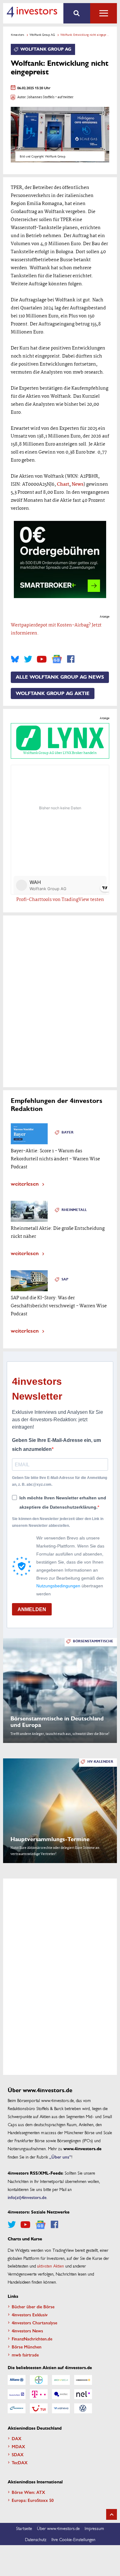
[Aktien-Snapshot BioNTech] (61, 2380)
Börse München (27, 2347)
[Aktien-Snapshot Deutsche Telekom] (39, 2394)
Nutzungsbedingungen (58, 1586)
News (78, 484)
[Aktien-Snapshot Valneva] (61, 2408)
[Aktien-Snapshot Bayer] (39, 2380)
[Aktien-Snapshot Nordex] (17, 2408)
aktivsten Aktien (51, 2266)
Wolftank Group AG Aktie (53, 693)
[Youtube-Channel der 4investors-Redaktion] (42, 659)
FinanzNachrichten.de (32, 2339)
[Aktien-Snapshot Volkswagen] (83, 2408)
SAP (65, 1279)
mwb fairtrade (25, 2355)
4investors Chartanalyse (34, 2323)
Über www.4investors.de (58, 2528)
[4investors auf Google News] (57, 659)
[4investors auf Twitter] (28, 659)
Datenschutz (36, 2539)
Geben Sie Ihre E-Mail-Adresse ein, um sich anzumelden (56, 1445)
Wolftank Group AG (42, 35)
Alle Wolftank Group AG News (60, 677)
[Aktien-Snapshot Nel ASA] (83, 2394)
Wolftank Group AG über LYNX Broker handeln (60, 753)
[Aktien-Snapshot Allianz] (17, 2380)
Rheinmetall (74, 1210)
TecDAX (20, 2462)
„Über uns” (60, 2157)
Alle (104, 13)
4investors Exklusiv (30, 2314)
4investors (18, 35)
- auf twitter (64, 97)
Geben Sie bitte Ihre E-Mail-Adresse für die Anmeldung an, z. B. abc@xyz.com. (60, 1481)
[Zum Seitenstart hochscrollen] (112, 2514)
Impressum (94, 2528)
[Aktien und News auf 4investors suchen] (77, 13)
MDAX (18, 2446)
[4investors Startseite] (32, 12)
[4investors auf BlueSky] (15, 659)
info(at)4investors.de (27, 2197)
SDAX (18, 2454)
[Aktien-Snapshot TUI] (39, 2408)
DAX (17, 2438)
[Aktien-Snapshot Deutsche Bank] (17, 2394)
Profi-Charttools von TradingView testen (60, 900)
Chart (63, 484)
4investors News (27, 2331)
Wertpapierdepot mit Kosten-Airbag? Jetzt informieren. (56, 629)
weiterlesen (25, 1183)
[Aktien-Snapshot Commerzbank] (83, 2380)
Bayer (68, 1132)
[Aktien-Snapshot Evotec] (61, 2394)
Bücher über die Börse (33, 2306)
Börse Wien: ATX (28, 2492)
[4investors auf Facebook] (71, 659)
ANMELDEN (32, 1609)
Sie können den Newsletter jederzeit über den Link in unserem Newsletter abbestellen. (58, 1522)
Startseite (24, 2528)
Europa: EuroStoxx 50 (33, 2500)
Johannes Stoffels (41, 97)
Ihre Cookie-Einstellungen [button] (73, 2539)
